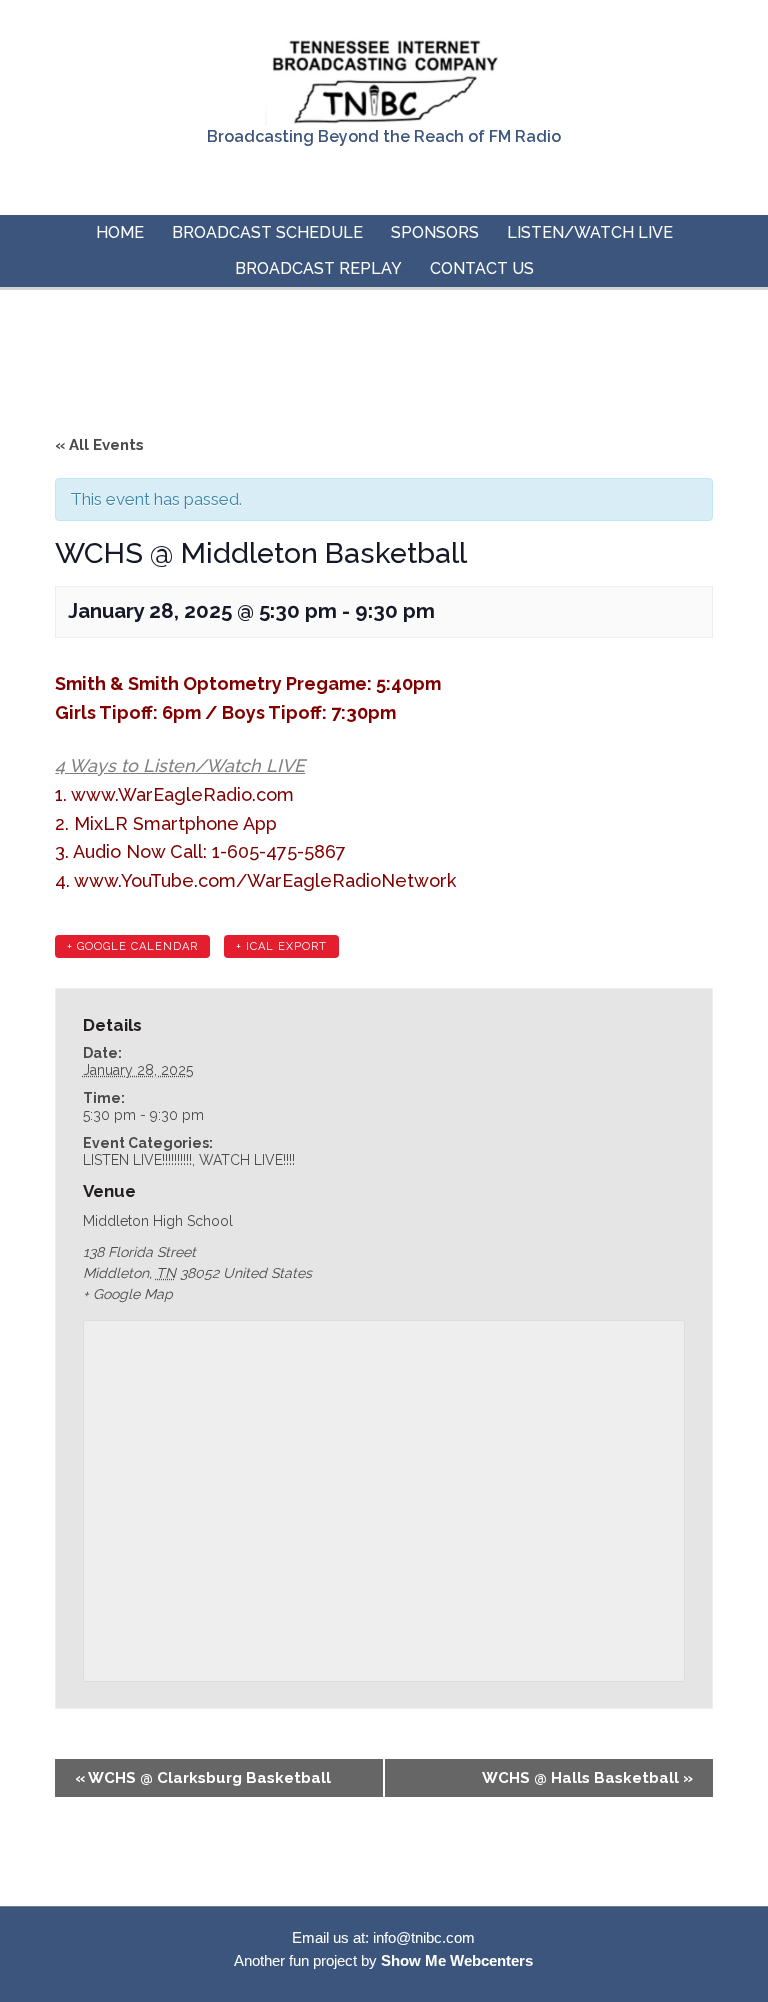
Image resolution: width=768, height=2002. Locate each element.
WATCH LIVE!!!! (247, 1160)
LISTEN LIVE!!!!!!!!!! (137, 1160)
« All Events (99, 445)
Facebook (382, 180)
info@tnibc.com (424, 1937)
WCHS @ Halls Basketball (587, 1778)
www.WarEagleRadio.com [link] (182, 794)
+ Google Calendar (132, 946)
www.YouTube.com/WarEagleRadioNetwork (267, 880)
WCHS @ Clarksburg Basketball (203, 1778)
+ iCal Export (281, 946)
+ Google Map (128, 1294)
